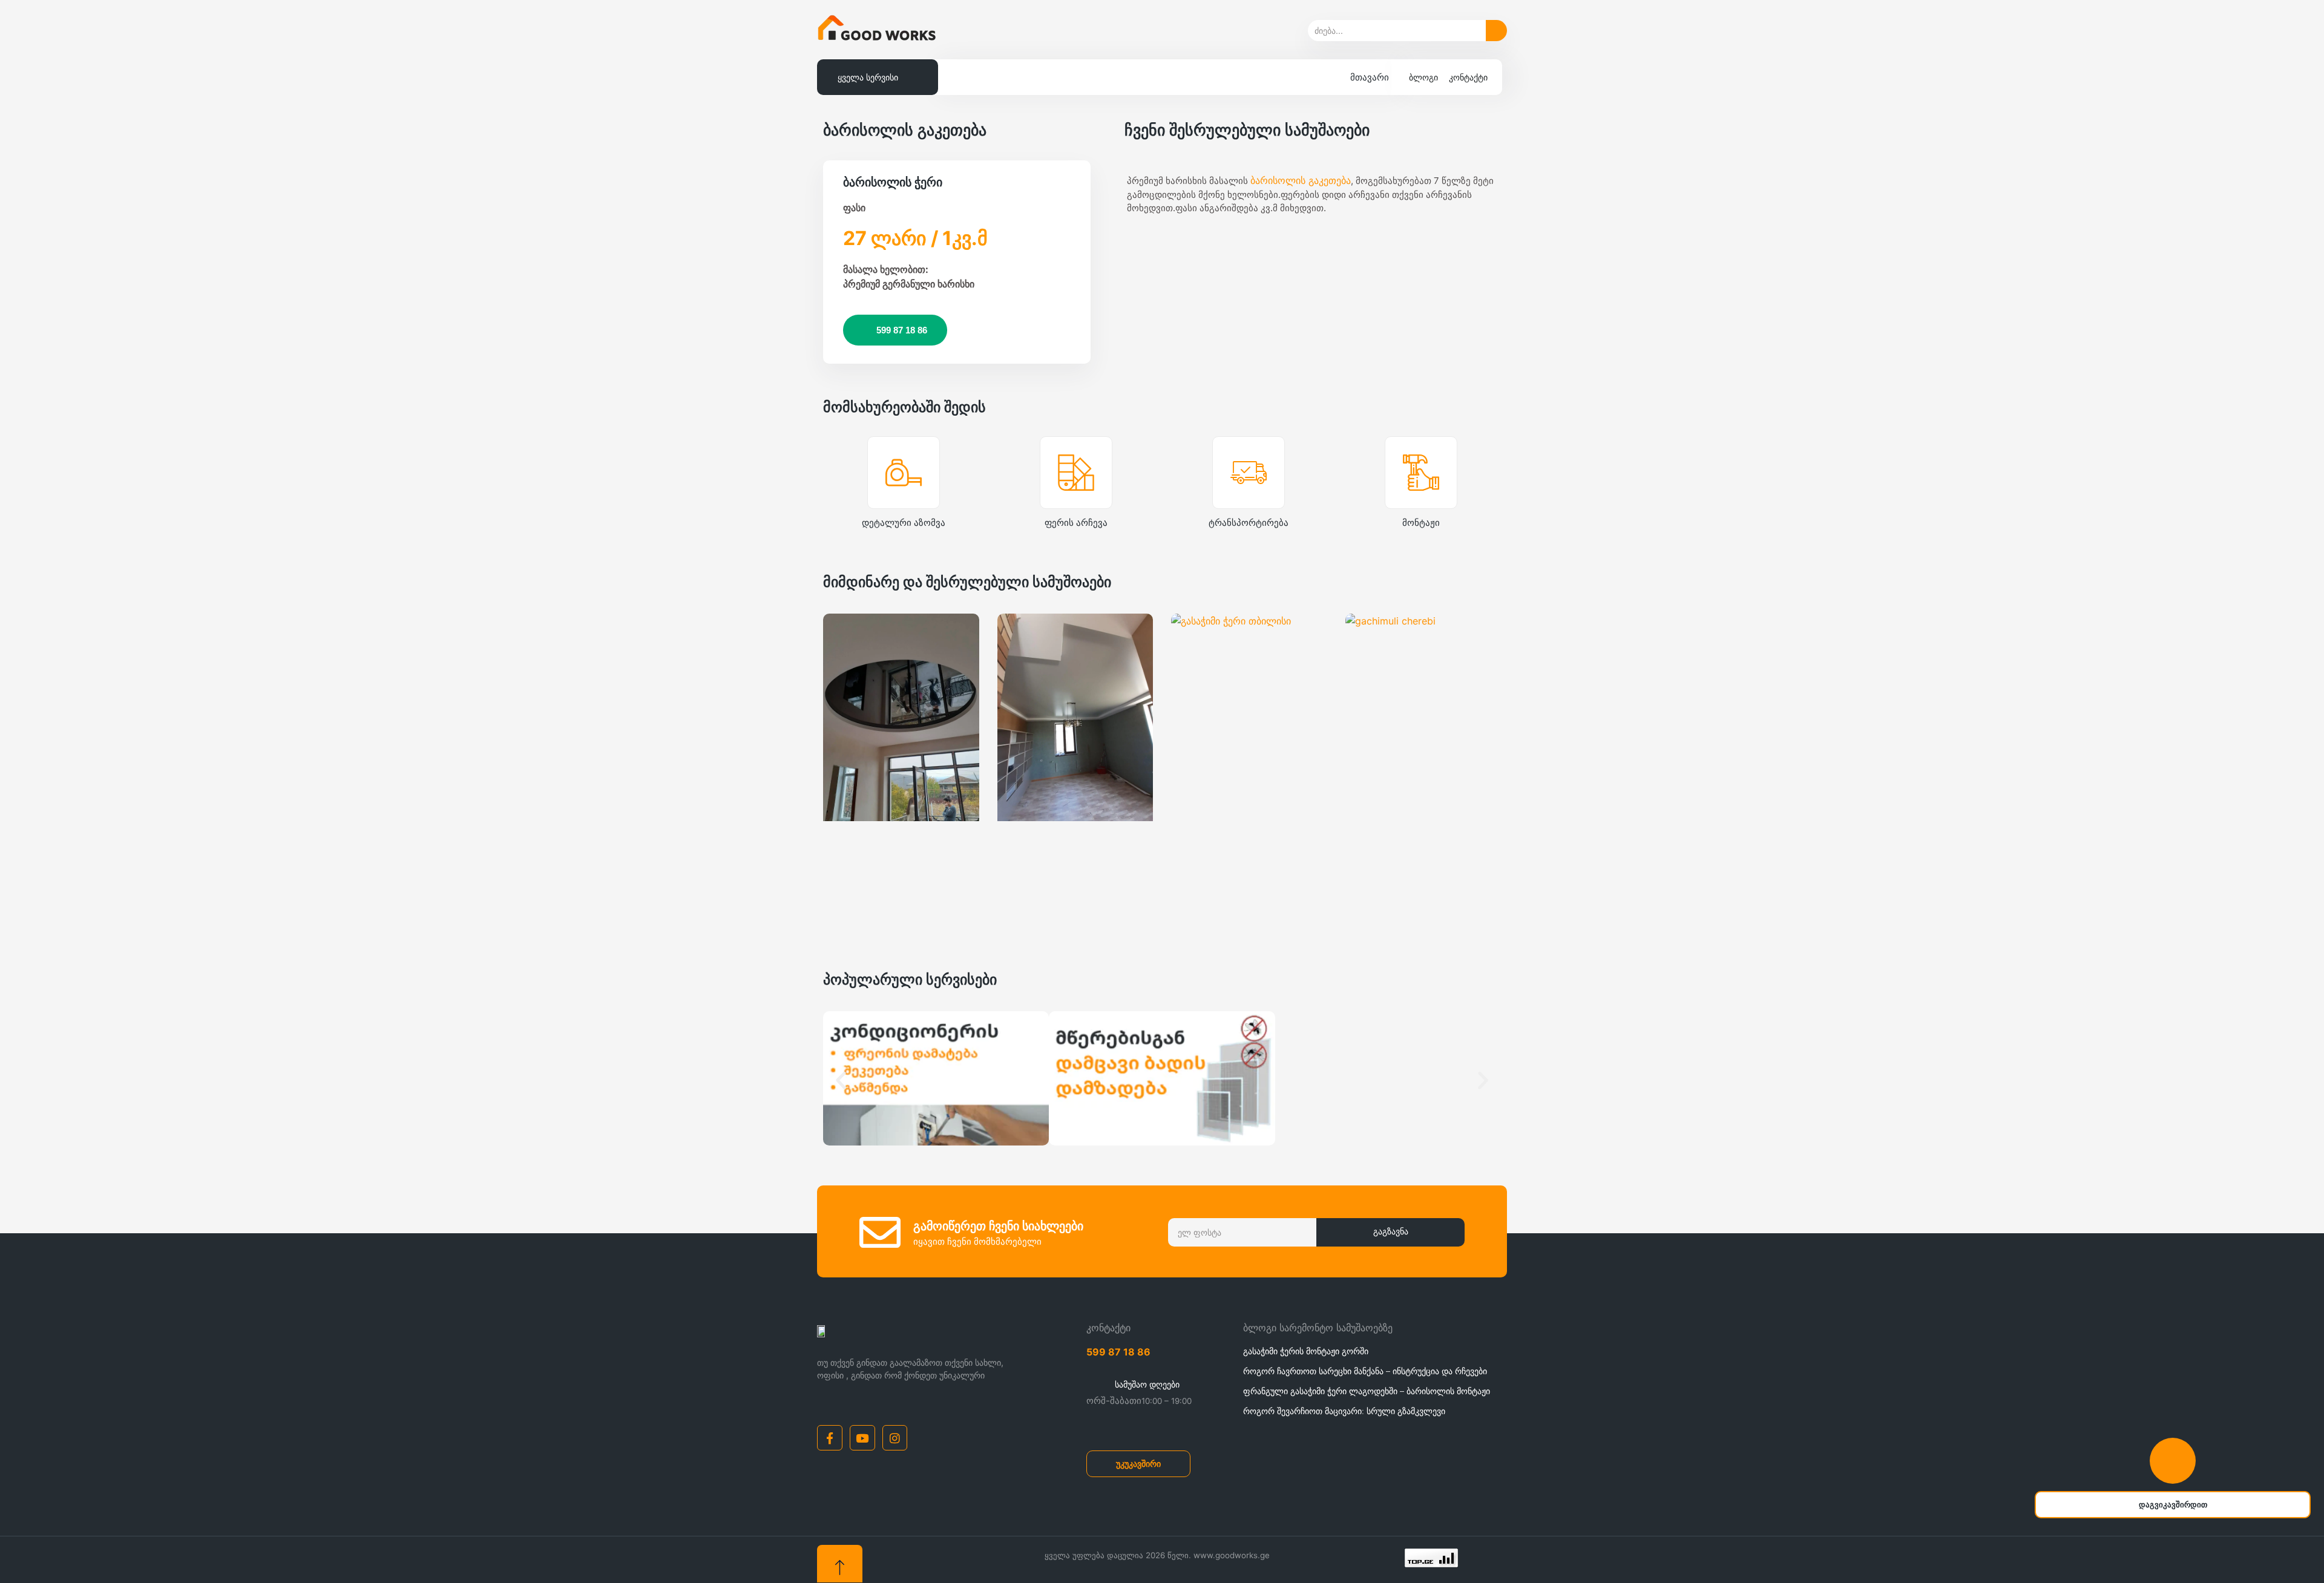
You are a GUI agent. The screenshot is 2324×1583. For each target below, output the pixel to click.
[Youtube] (862, 1438)
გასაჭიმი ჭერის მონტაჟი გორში (1306, 1351)
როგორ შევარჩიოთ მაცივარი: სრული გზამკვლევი (1344, 1411)
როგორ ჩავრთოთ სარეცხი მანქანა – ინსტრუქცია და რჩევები (1365, 1371)
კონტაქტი (1468, 77)
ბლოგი (1423, 77)
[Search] (1496, 31)
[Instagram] (895, 1438)
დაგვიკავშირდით (2173, 1505)
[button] (841, 1080)
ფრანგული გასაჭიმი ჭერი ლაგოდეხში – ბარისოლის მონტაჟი (1367, 1391)
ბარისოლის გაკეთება (1301, 180)
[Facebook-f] (830, 1438)
